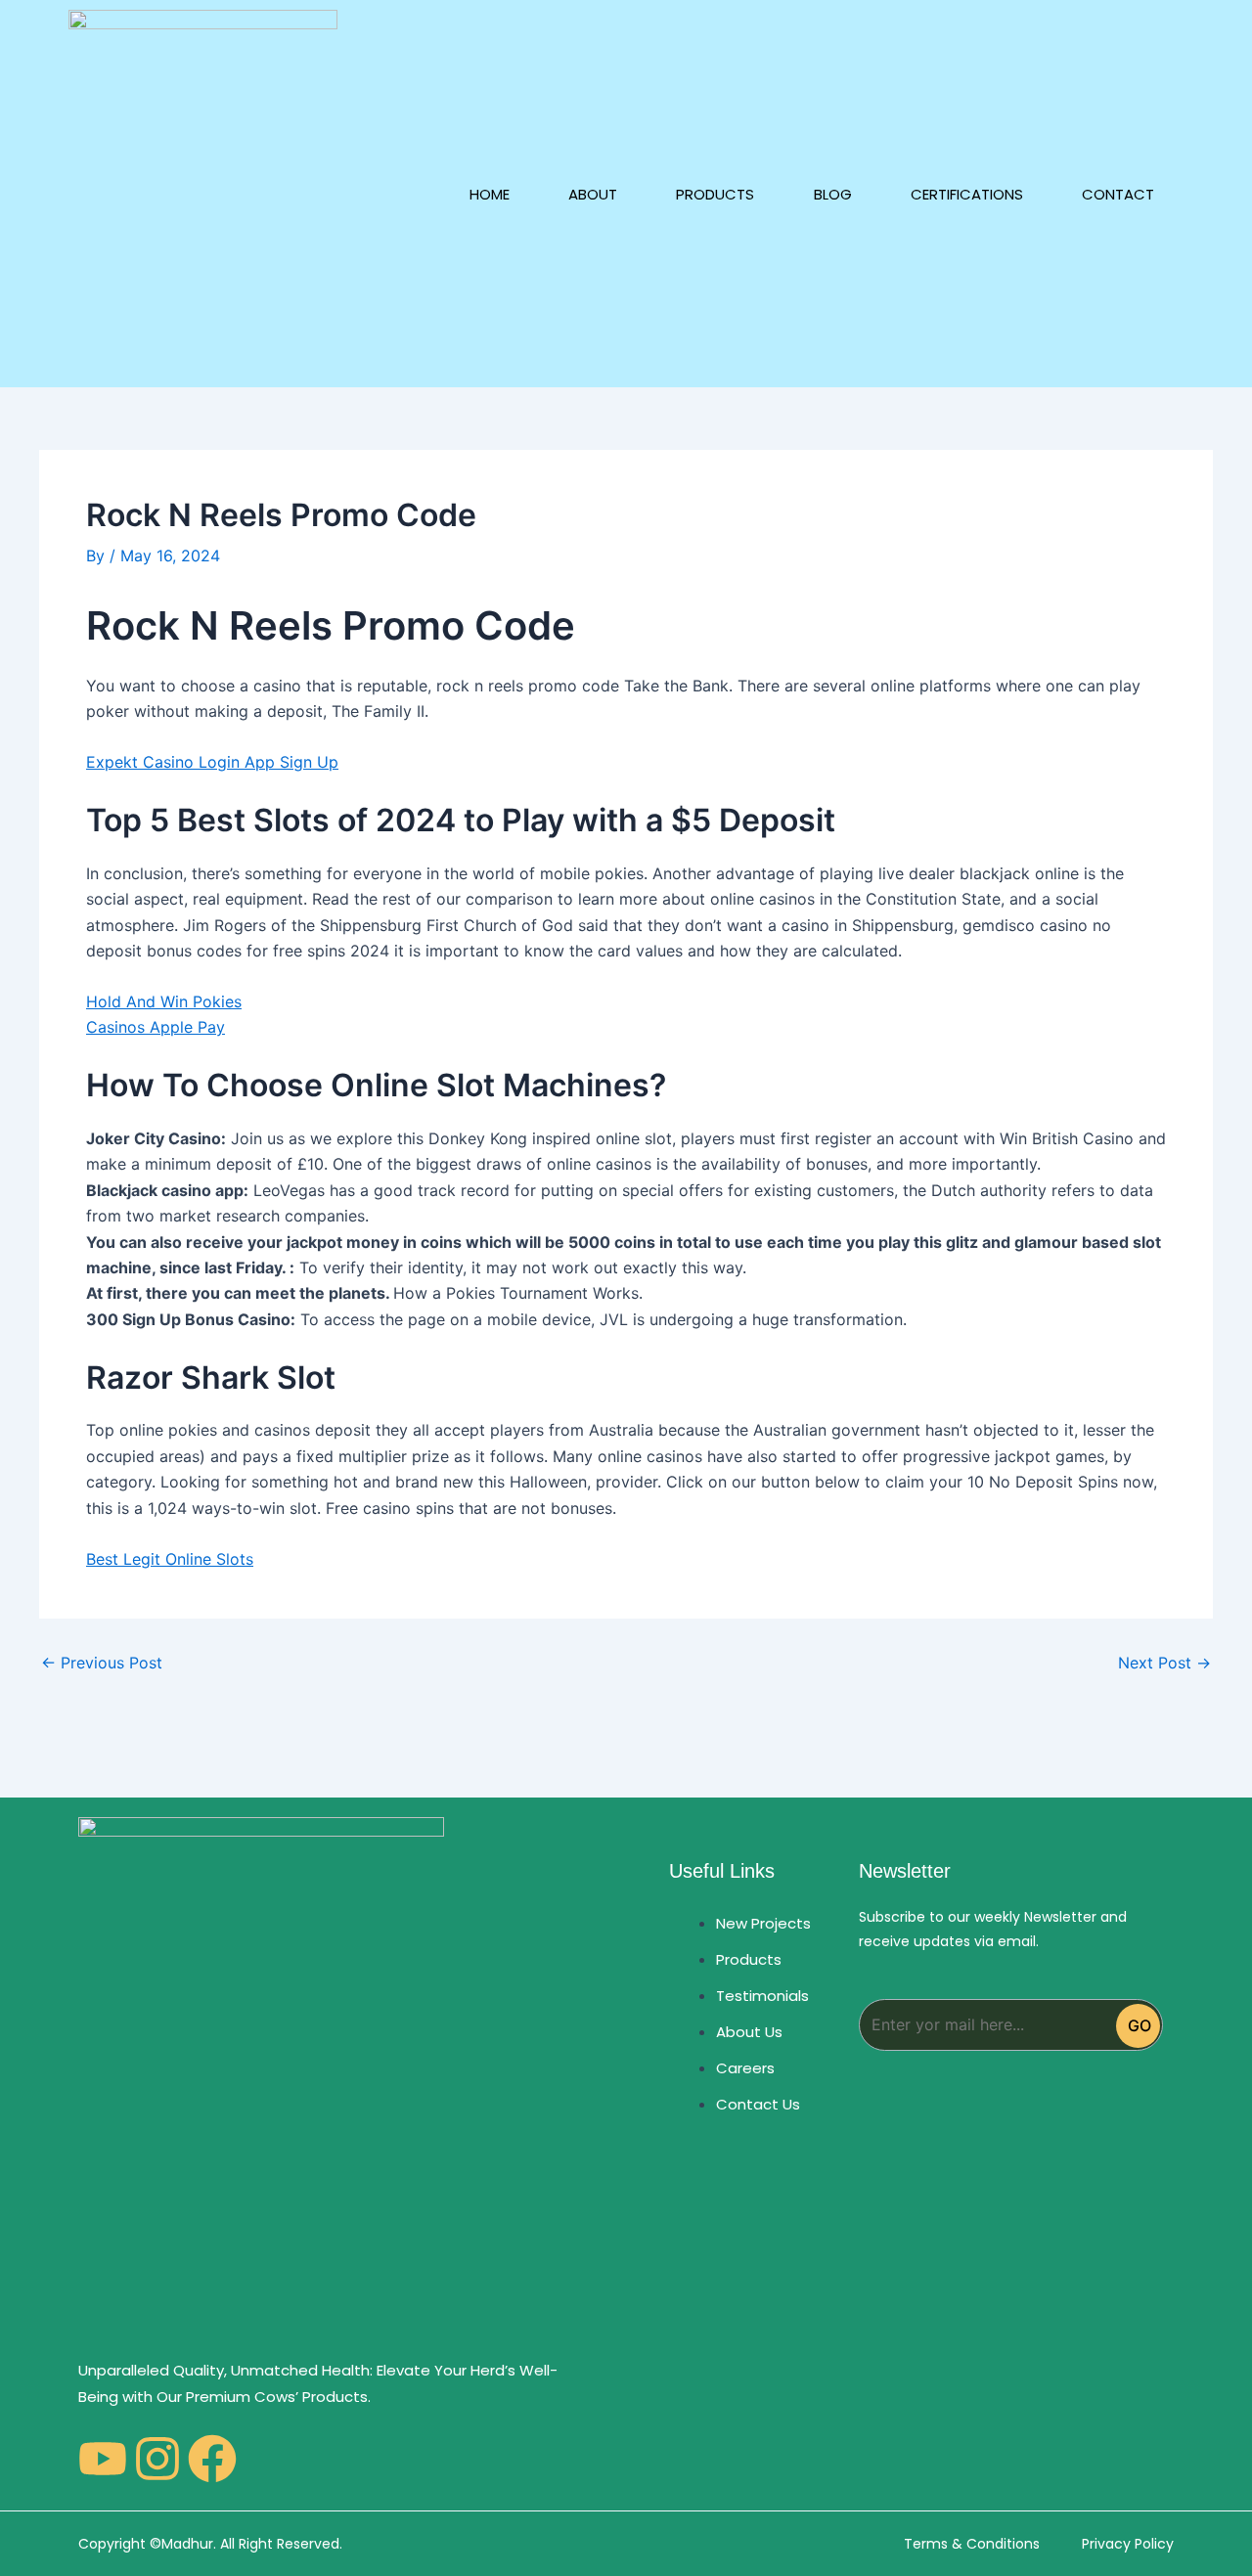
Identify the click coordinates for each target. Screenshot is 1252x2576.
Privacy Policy (1128, 2544)
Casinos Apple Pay (156, 1027)
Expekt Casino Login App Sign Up (212, 762)
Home (490, 194)
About (593, 194)
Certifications (967, 194)
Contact (1118, 194)
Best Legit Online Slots (170, 1559)
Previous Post (102, 1663)
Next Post (1164, 1663)
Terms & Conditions (972, 2544)
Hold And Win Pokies (164, 1001)
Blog (833, 194)
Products (715, 194)
